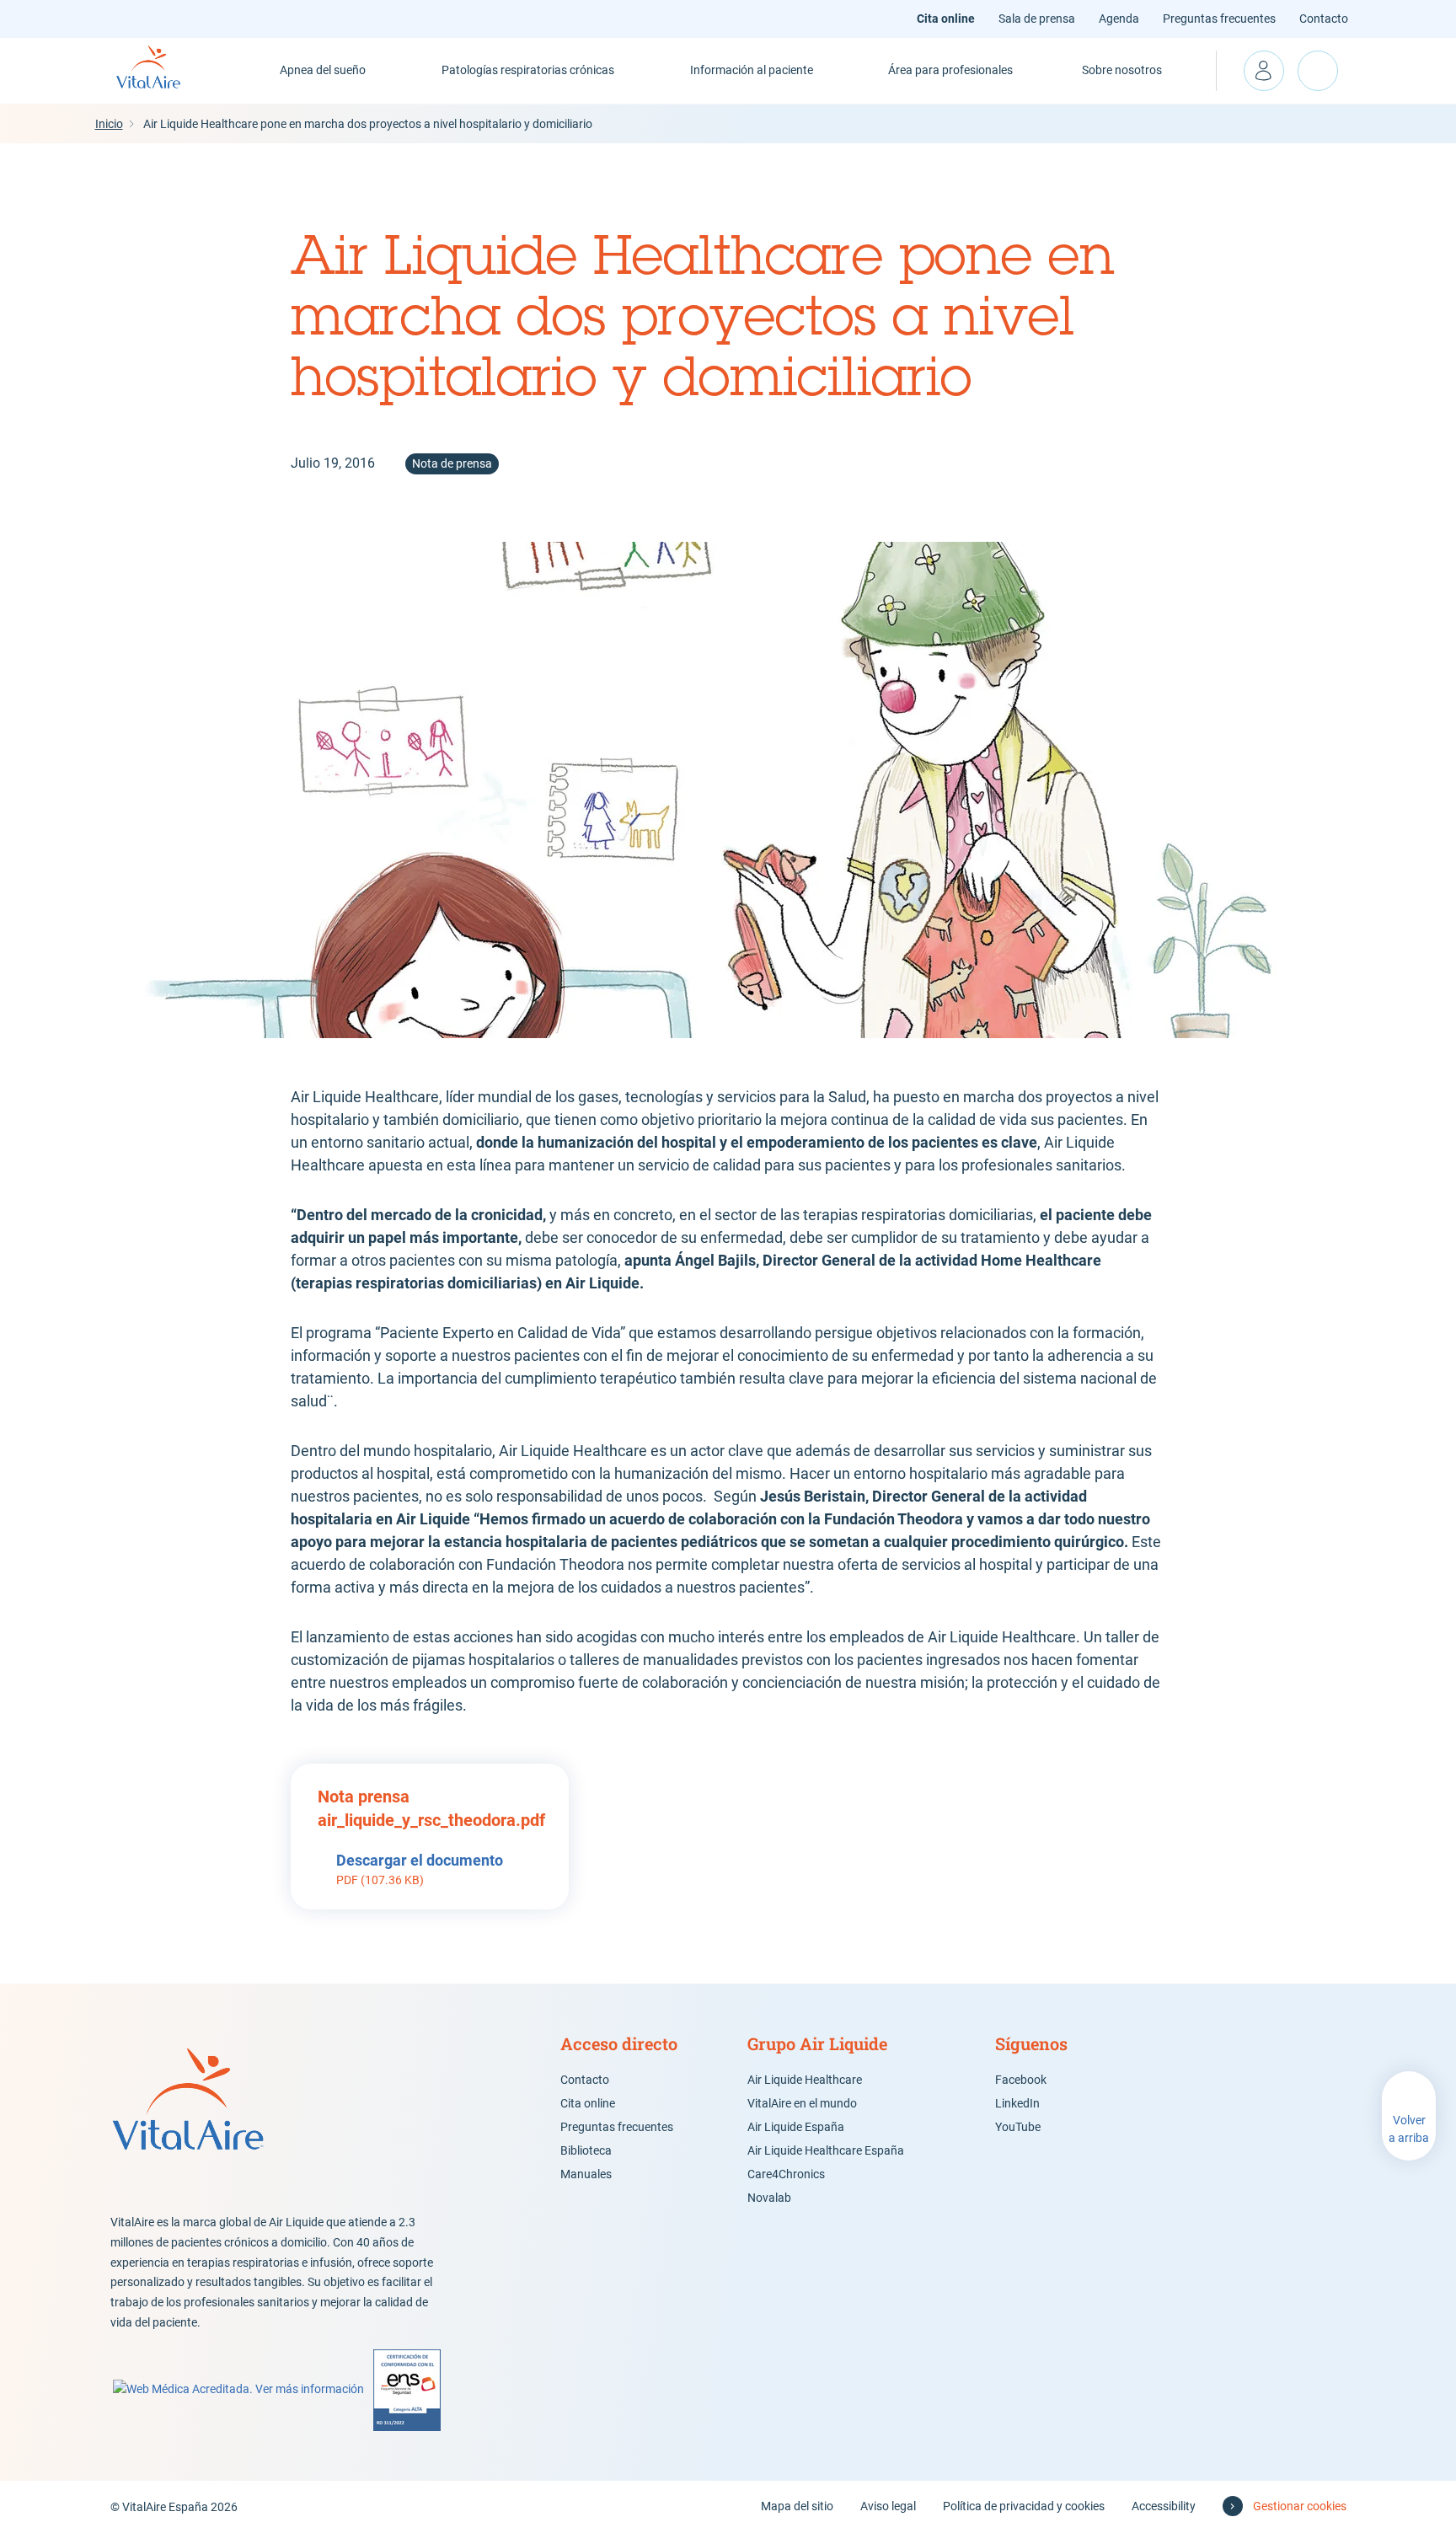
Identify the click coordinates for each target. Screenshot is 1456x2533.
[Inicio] (167, 71)
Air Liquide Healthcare (805, 2080)
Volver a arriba (1409, 2129)
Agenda (1119, 19)
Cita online (946, 19)
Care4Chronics (786, 2174)
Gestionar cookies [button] (1300, 2506)
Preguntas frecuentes (1219, 19)
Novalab (769, 2198)
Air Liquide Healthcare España (826, 2150)
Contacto (1324, 19)
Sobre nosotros (1122, 70)
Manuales (586, 2174)
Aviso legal (888, 2506)
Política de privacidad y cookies (1024, 2506)
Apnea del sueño (323, 70)
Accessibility (1164, 2506)
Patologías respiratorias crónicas (528, 70)
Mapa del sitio (797, 2506)
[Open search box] (1318, 71)
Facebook (1021, 2080)
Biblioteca (586, 2150)
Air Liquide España (796, 2127)
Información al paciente (752, 70)
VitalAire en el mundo (802, 2103)
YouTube (1018, 2127)
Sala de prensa (1037, 19)
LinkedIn (1017, 2103)
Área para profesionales (950, 70)
